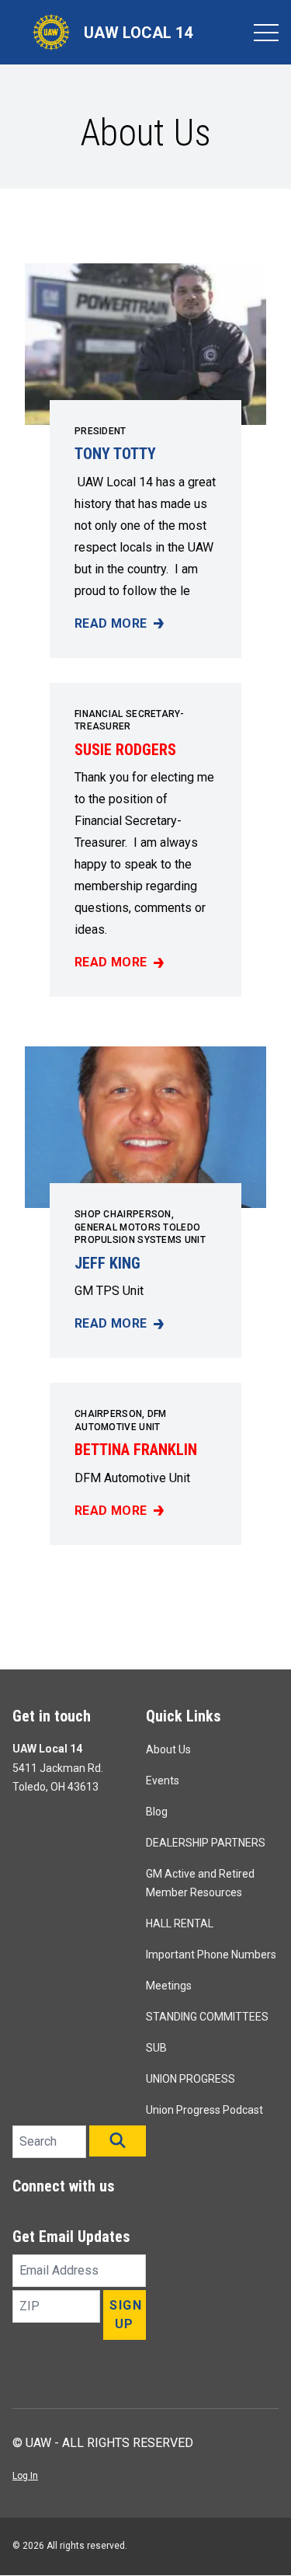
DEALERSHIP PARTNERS (206, 1843)
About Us (168, 1749)
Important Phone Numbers (211, 1955)
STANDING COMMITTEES (207, 2017)
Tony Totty (115, 454)
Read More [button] (115, 625)
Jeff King (107, 1263)
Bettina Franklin (136, 1450)
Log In (25, 2476)
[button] (118, 2141)
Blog (157, 1812)
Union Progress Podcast (204, 2110)
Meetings (169, 1986)
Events (163, 1781)
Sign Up (126, 2315)
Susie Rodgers (125, 750)
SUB (156, 2048)
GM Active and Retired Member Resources (200, 1883)
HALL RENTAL (180, 1923)
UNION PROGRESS (191, 2079)
